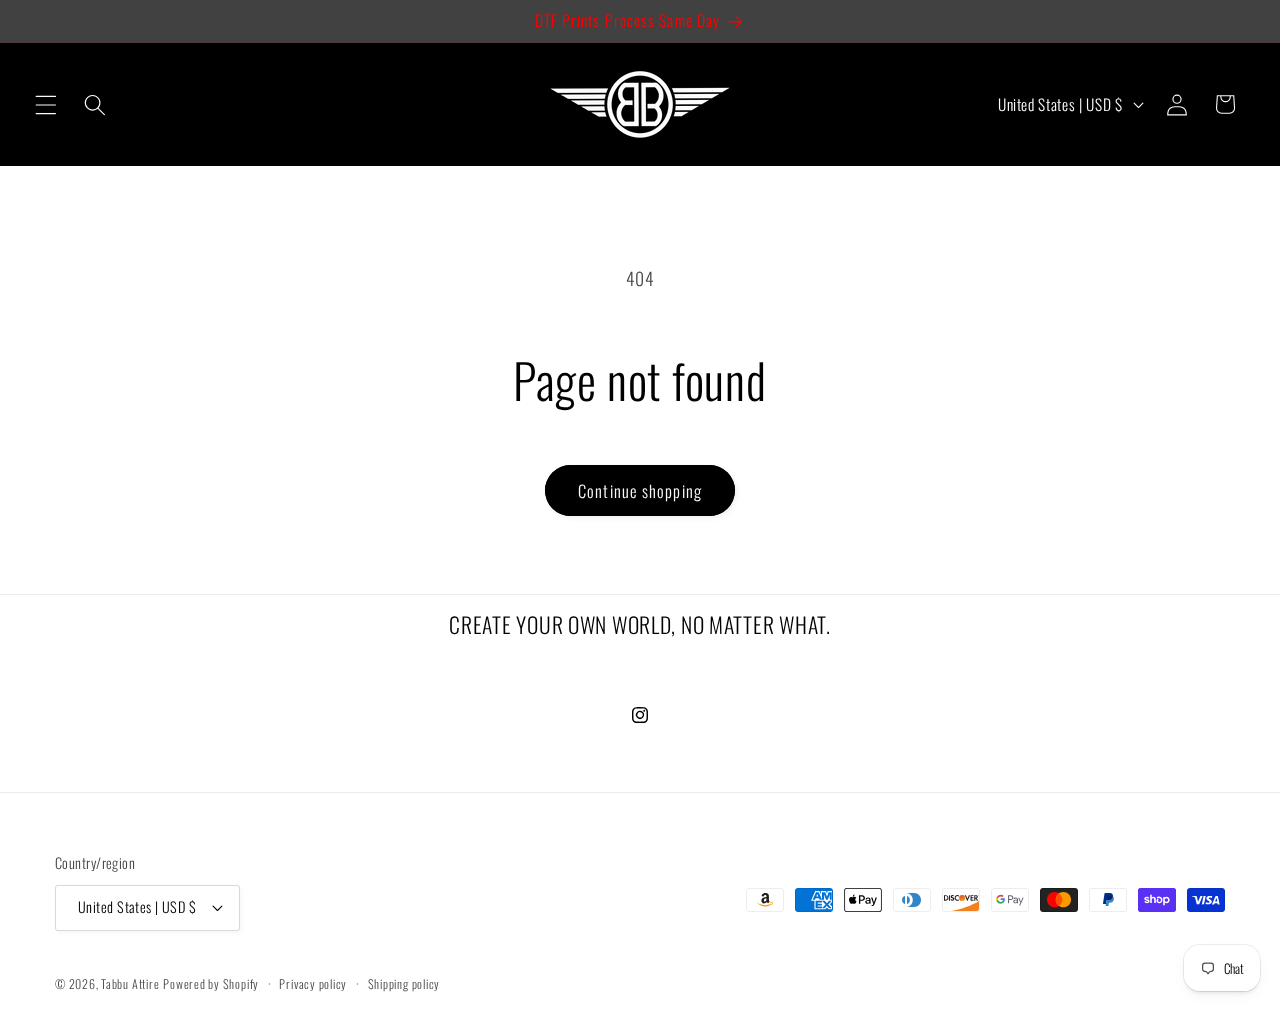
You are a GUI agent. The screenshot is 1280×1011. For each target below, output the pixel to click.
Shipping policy (404, 983)
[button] (46, 104)
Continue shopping (640, 490)
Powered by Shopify (211, 983)
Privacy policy (313, 983)
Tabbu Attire (130, 983)
